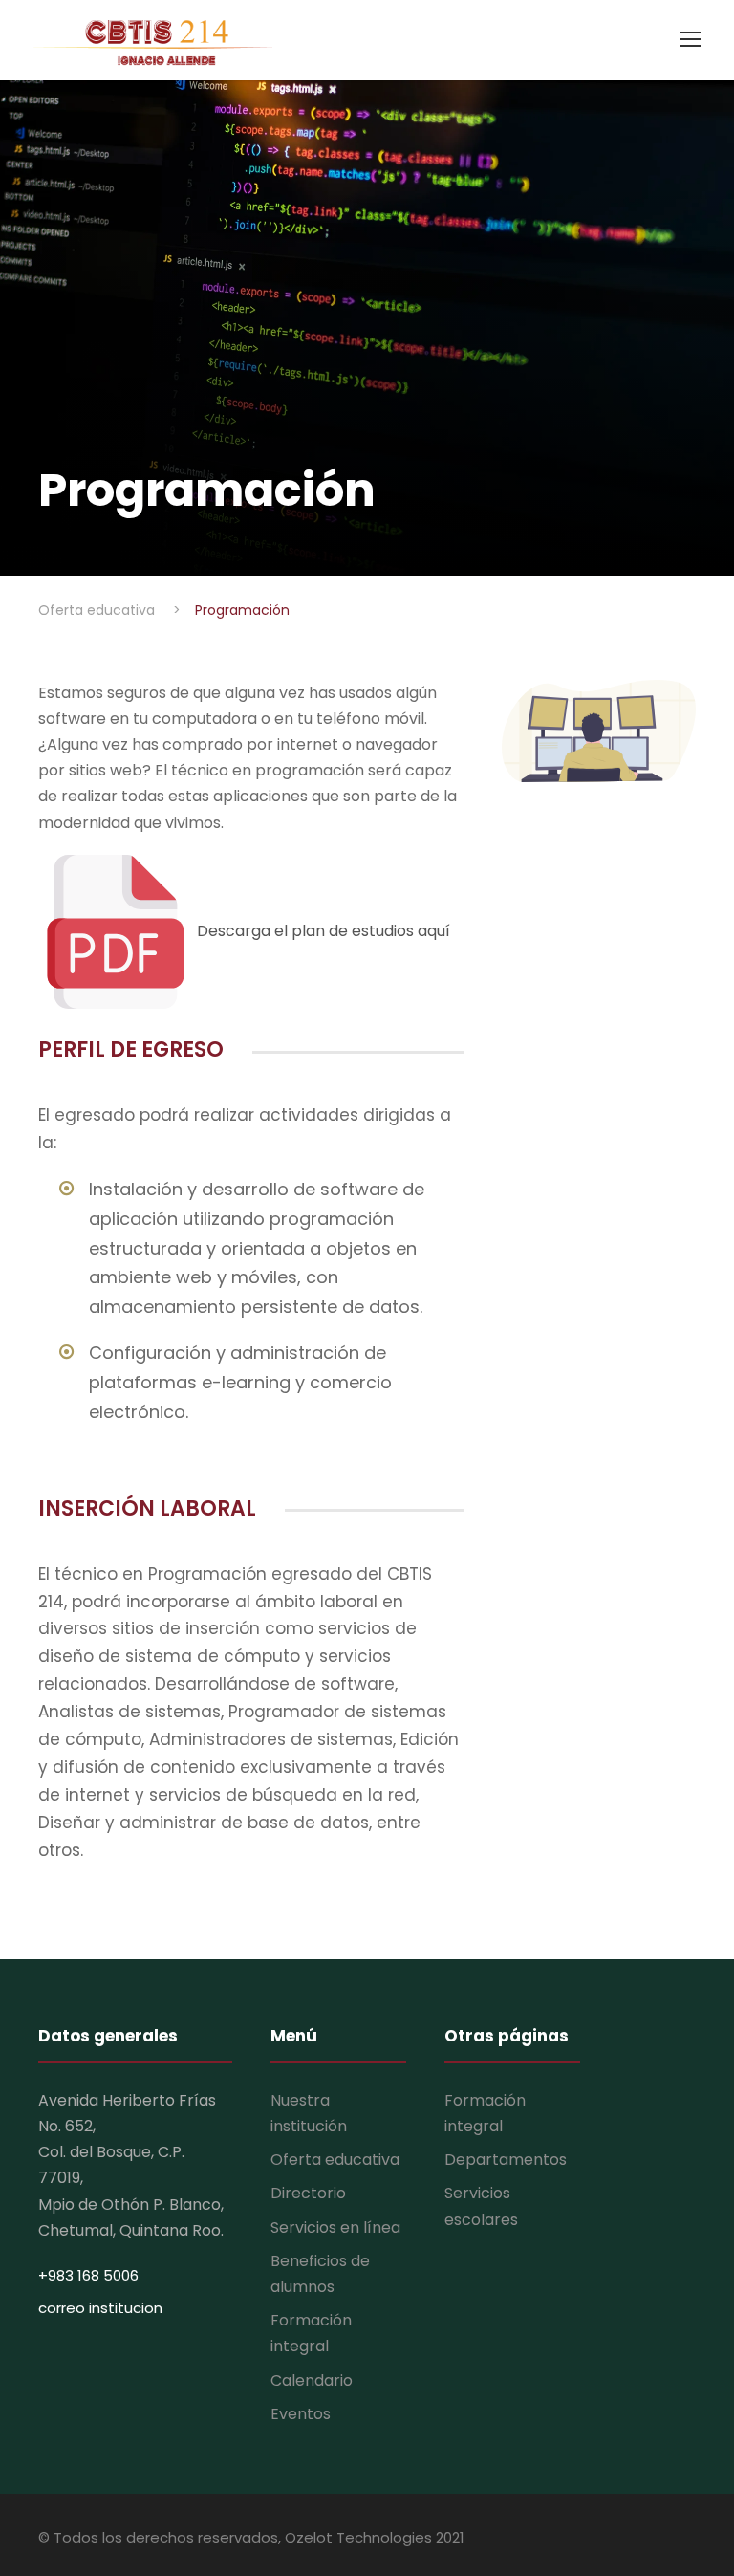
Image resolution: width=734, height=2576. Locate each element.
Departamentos (506, 2160)
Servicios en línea (335, 2227)
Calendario (312, 2380)
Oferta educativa (335, 2160)
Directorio (308, 2193)
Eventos (301, 2414)
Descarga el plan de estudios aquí (322, 931)
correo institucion (100, 2308)
